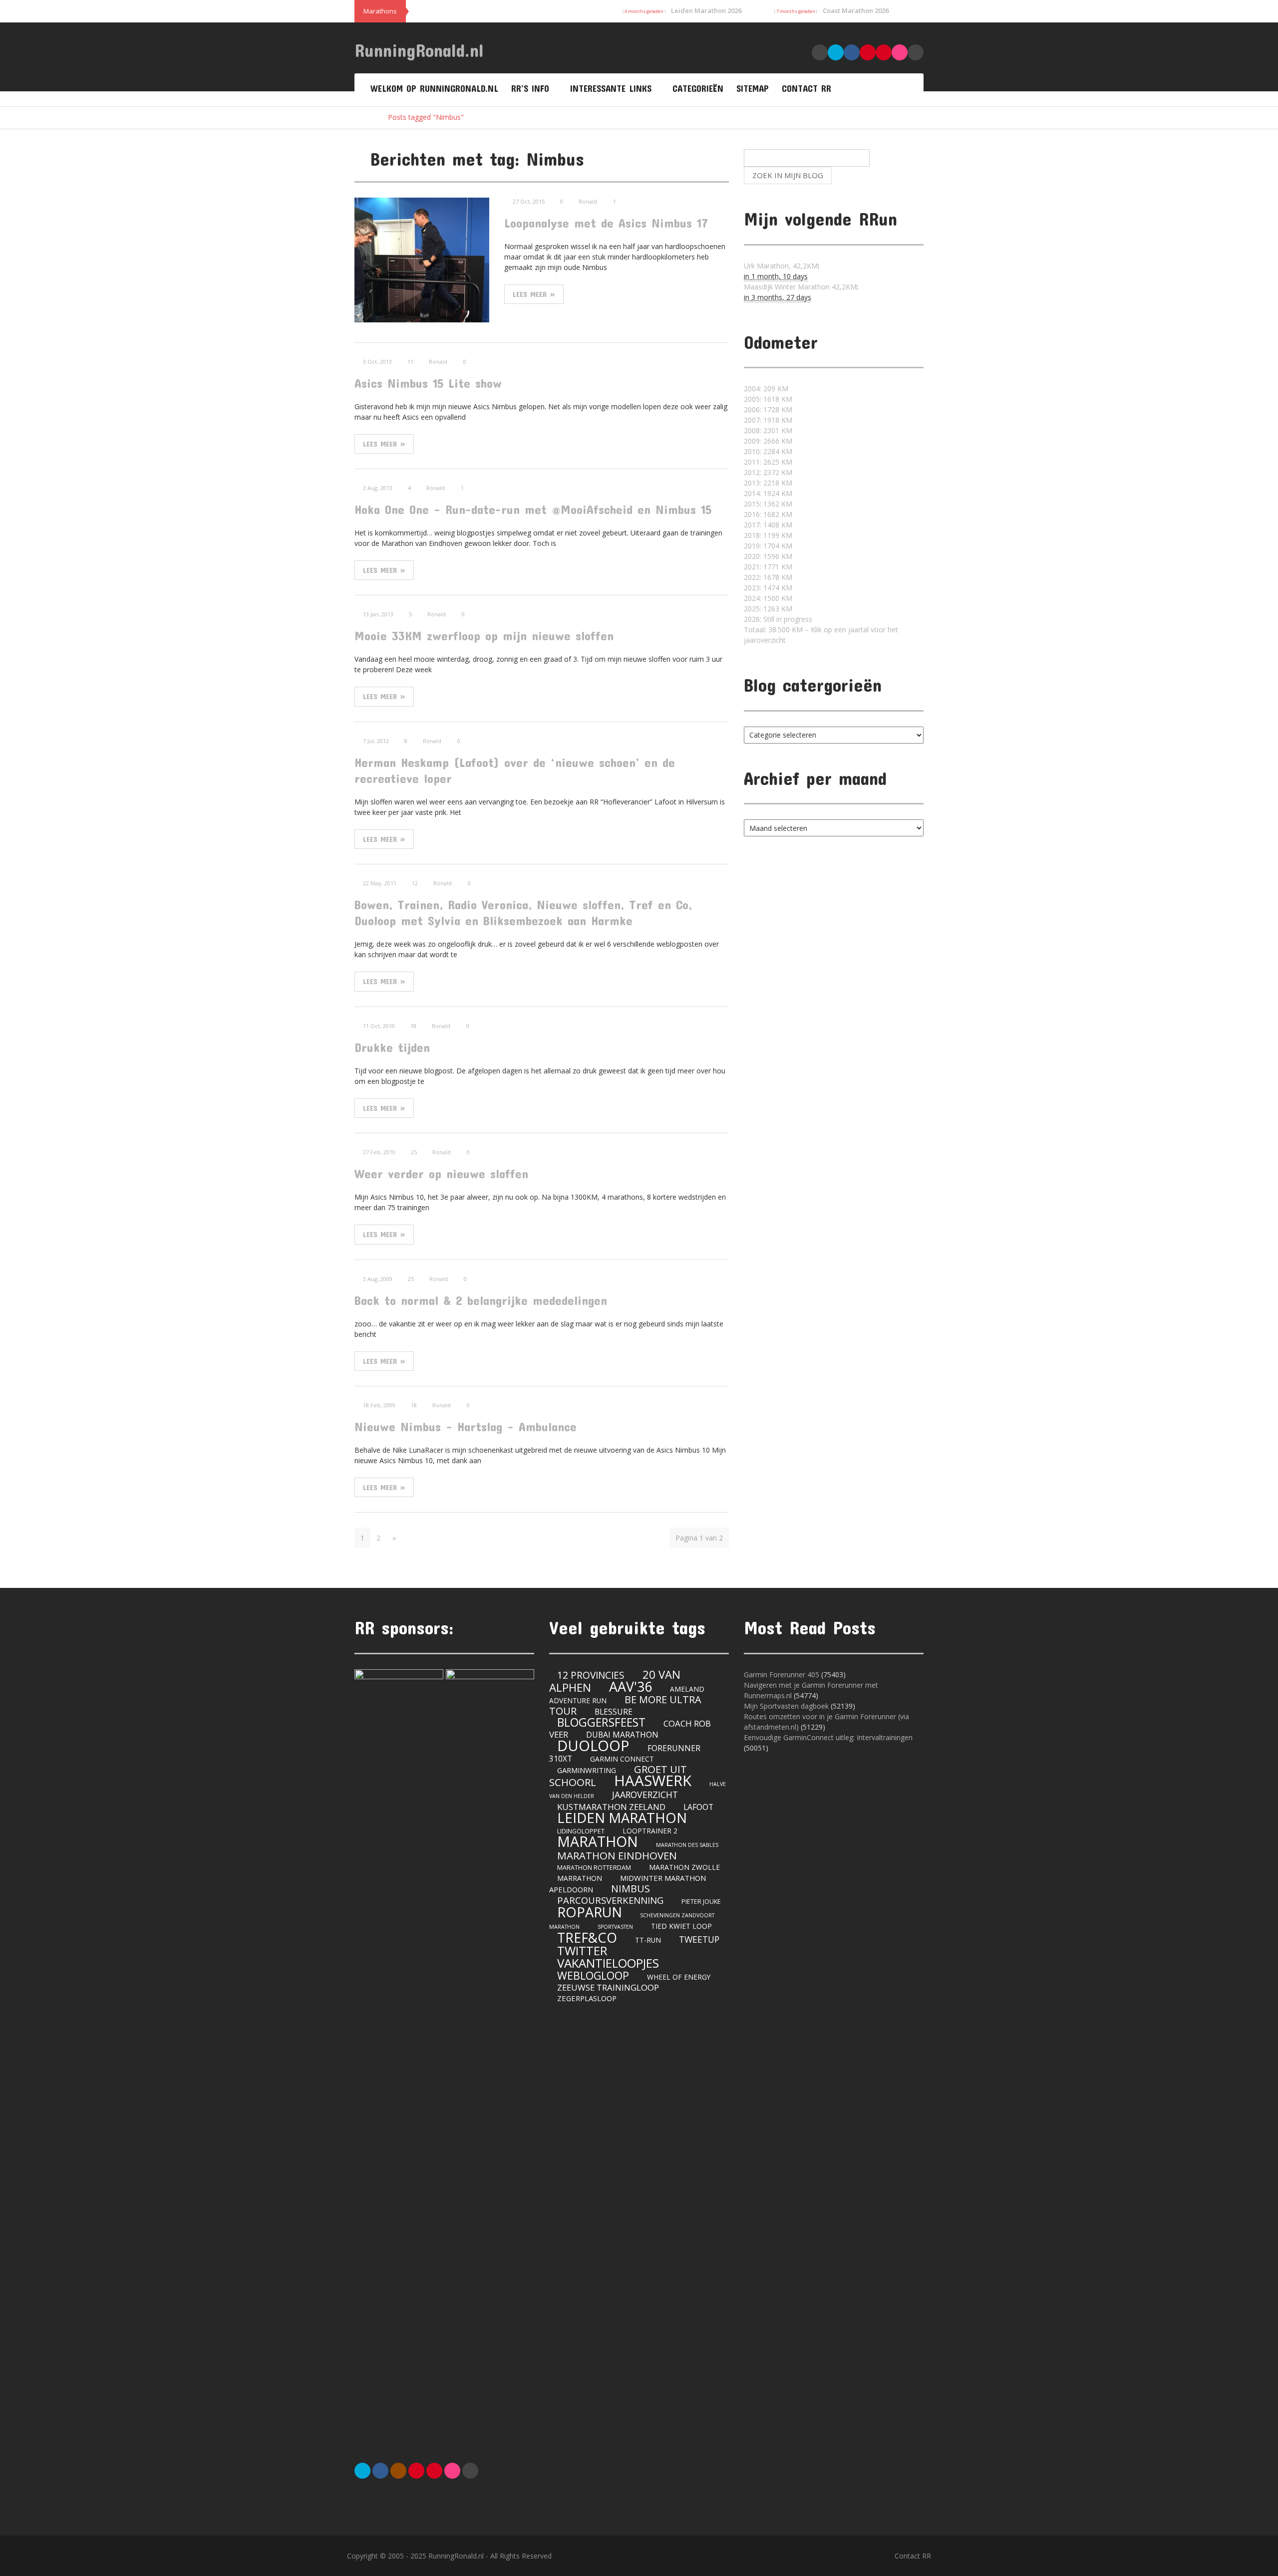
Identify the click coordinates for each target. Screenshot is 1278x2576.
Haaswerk (653, 1781)
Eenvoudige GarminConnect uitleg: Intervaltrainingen (828, 1737)
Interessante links (611, 88)
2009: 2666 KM (768, 441)
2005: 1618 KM (768, 399)
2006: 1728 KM (768, 409)
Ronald (588, 201)
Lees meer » (534, 294)
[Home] (364, 117)
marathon (598, 1841)
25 (414, 1152)
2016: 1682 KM (768, 514)
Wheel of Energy (679, 1977)
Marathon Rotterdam (594, 1868)
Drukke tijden (392, 1047)
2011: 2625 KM (768, 462)
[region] (444, 2044)
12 (415, 883)
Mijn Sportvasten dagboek (787, 1706)
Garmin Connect (622, 1759)
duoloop (593, 1745)
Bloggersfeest (601, 1722)
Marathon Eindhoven (617, 1855)
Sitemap (753, 88)
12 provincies (591, 1675)
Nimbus (631, 1889)
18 (413, 1026)
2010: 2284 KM (768, 451)
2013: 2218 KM (768, 483)
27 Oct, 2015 (529, 201)
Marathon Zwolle (684, 1867)
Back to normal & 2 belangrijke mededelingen (481, 1300)
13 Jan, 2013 (378, 614)
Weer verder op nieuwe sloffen (441, 1173)
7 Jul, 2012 (376, 741)
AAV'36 (631, 1686)
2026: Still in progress (778, 619)
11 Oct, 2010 (379, 1026)
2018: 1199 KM (768, 535)
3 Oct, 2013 (377, 362)
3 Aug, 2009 (378, 1279)
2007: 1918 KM (768, 420)
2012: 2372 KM (768, 472)
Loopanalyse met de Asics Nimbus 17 (606, 223)
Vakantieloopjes (608, 1963)
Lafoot (698, 1807)
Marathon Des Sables (687, 1845)
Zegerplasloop (587, 1998)
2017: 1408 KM (768, 525)
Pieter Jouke (701, 1902)
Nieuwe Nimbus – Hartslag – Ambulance (466, 1426)
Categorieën (698, 88)
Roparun (590, 1912)
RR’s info (530, 88)
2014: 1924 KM (768, 493)
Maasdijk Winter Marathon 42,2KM (800, 287)
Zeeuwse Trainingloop (608, 1987)
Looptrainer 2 (650, 1831)
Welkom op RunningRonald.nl (434, 88)
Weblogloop (593, 1975)
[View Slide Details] (399, 2044)
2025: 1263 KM (768, 609)
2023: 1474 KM (768, 588)
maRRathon (580, 1878)
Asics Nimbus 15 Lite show (428, 383)
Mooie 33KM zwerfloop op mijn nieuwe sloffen (484, 636)
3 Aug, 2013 (378, 488)
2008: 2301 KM (768, 430)
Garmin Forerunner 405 (782, 1674)
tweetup (699, 1939)
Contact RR (806, 88)
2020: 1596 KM (768, 556)
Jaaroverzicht (645, 1795)
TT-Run (648, 1940)
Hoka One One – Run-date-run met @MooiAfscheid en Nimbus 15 (533, 509)
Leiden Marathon (622, 1818)
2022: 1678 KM (768, 577)
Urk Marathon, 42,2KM (781, 266)
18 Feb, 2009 (379, 1405)
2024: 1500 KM (768, 598)
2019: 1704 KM (768, 546)
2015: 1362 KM (768, 504)
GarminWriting (587, 1770)
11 (410, 362)
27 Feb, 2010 (379, 1152)
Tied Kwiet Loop (681, 1926)
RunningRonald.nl (419, 50)
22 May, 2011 (380, 883)
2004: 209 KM (766, 388)
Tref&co (587, 1937)
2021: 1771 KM (768, 567)
